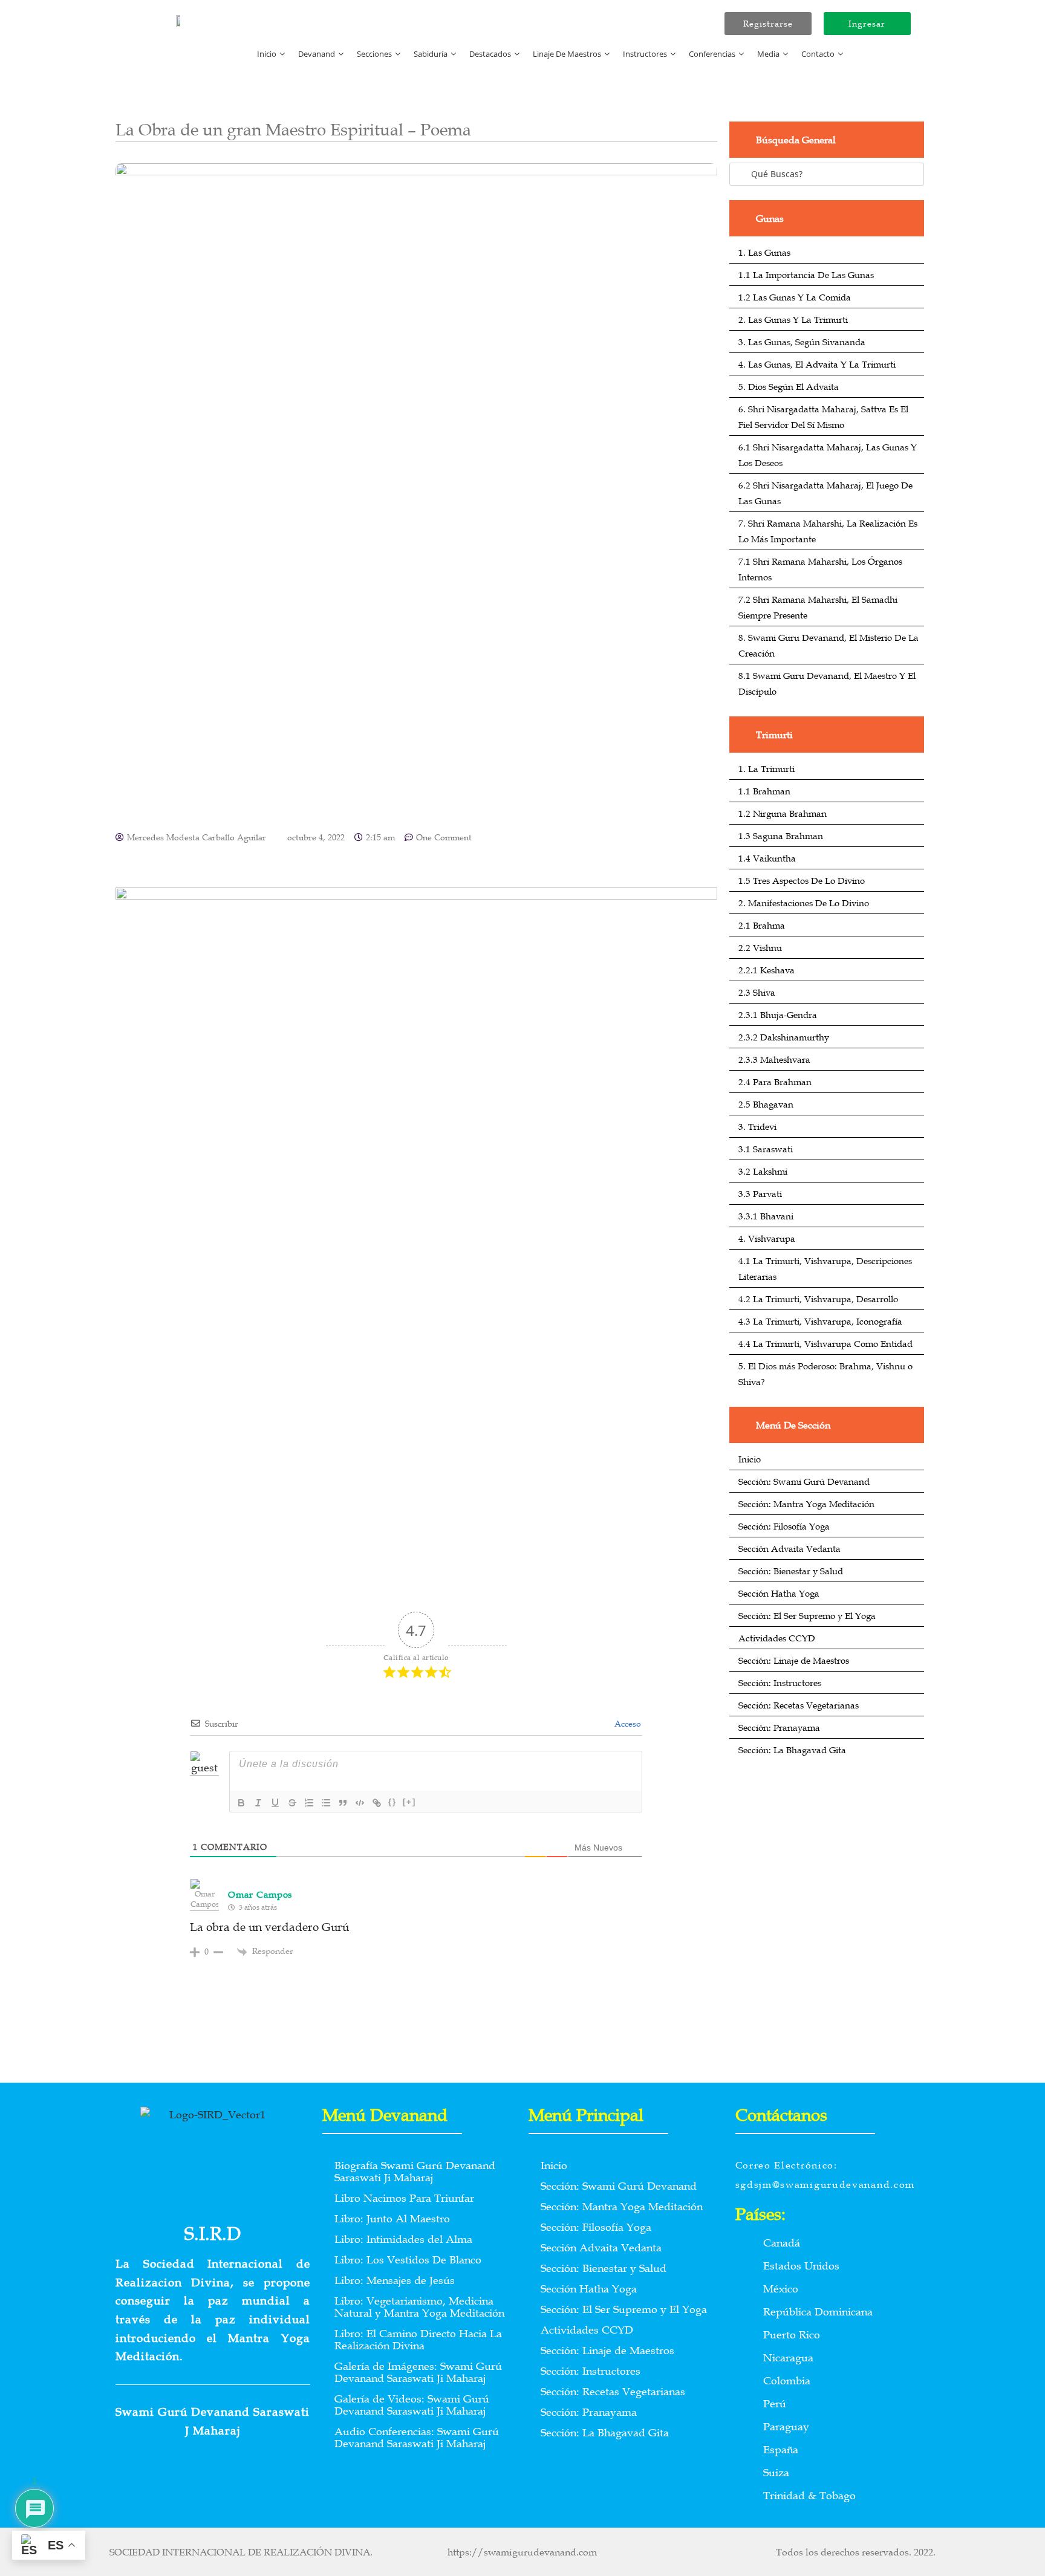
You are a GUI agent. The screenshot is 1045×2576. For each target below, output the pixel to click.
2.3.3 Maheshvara (774, 1059)
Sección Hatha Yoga (779, 1593)
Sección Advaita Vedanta (789, 1548)
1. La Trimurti (767, 768)
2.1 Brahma (762, 925)
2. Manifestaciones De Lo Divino (804, 903)
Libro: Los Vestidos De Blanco (408, 2260)
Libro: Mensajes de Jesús (395, 2280)
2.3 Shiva (757, 992)
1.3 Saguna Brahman (781, 835)
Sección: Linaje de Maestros (794, 1660)
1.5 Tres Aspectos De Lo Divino (802, 880)
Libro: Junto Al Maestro (392, 2219)
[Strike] (292, 1803)
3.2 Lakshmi (763, 1171)
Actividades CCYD (777, 1638)
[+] (409, 1802)
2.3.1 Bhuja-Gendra (778, 1014)
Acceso (627, 1724)
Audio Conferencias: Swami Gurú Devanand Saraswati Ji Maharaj (417, 2438)
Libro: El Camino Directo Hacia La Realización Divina (418, 2340)
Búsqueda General (796, 140)
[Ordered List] (309, 1803)
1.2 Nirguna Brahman (783, 813)
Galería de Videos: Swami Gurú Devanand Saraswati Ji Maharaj (412, 2405)
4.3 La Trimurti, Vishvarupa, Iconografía (820, 1321)
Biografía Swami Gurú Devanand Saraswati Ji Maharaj (415, 2172)
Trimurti (774, 735)
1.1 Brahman (764, 791)
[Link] (377, 1803)
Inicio (750, 1459)
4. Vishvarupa (767, 1238)
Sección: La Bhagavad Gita (792, 1750)
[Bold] (241, 1803)
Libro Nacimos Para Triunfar (404, 2198)
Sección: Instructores (780, 1682)
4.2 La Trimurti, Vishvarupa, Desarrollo (818, 1299)
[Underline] (275, 1803)
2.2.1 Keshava (767, 970)
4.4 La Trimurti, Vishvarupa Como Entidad (825, 1343)
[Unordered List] (326, 1803)
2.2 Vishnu (760, 947)
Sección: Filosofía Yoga (784, 1526)
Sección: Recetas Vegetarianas (799, 1705)
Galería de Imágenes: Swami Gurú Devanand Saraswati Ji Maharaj (418, 2372)
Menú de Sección (793, 1425)
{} (392, 1802)
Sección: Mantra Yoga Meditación (806, 1504)
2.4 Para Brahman (775, 1082)
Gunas (770, 218)
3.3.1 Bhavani (766, 1216)
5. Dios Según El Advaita (789, 386)
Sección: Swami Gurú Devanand (804, 1481)
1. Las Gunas (764, 252)
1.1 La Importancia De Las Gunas (806, 274)
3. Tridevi (757, 1126)
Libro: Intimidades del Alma (403, 2239)
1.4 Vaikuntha (767, 858)
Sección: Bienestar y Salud (791, 1571)
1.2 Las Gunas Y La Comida (795, 297)
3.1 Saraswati (766, 1149)
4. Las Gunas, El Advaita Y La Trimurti (817, 364)
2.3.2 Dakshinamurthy (784, 1037)
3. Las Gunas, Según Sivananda (802, 342)
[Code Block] (360, 1803)
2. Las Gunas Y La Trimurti (793, 319)
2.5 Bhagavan (766, 1104)
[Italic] (258, 1803)
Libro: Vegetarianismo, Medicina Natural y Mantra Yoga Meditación (419, 2307)
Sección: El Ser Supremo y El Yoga (807, 1615)
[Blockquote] (343, 1803)
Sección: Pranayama (779, 1727)
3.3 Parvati (760, 1193)
